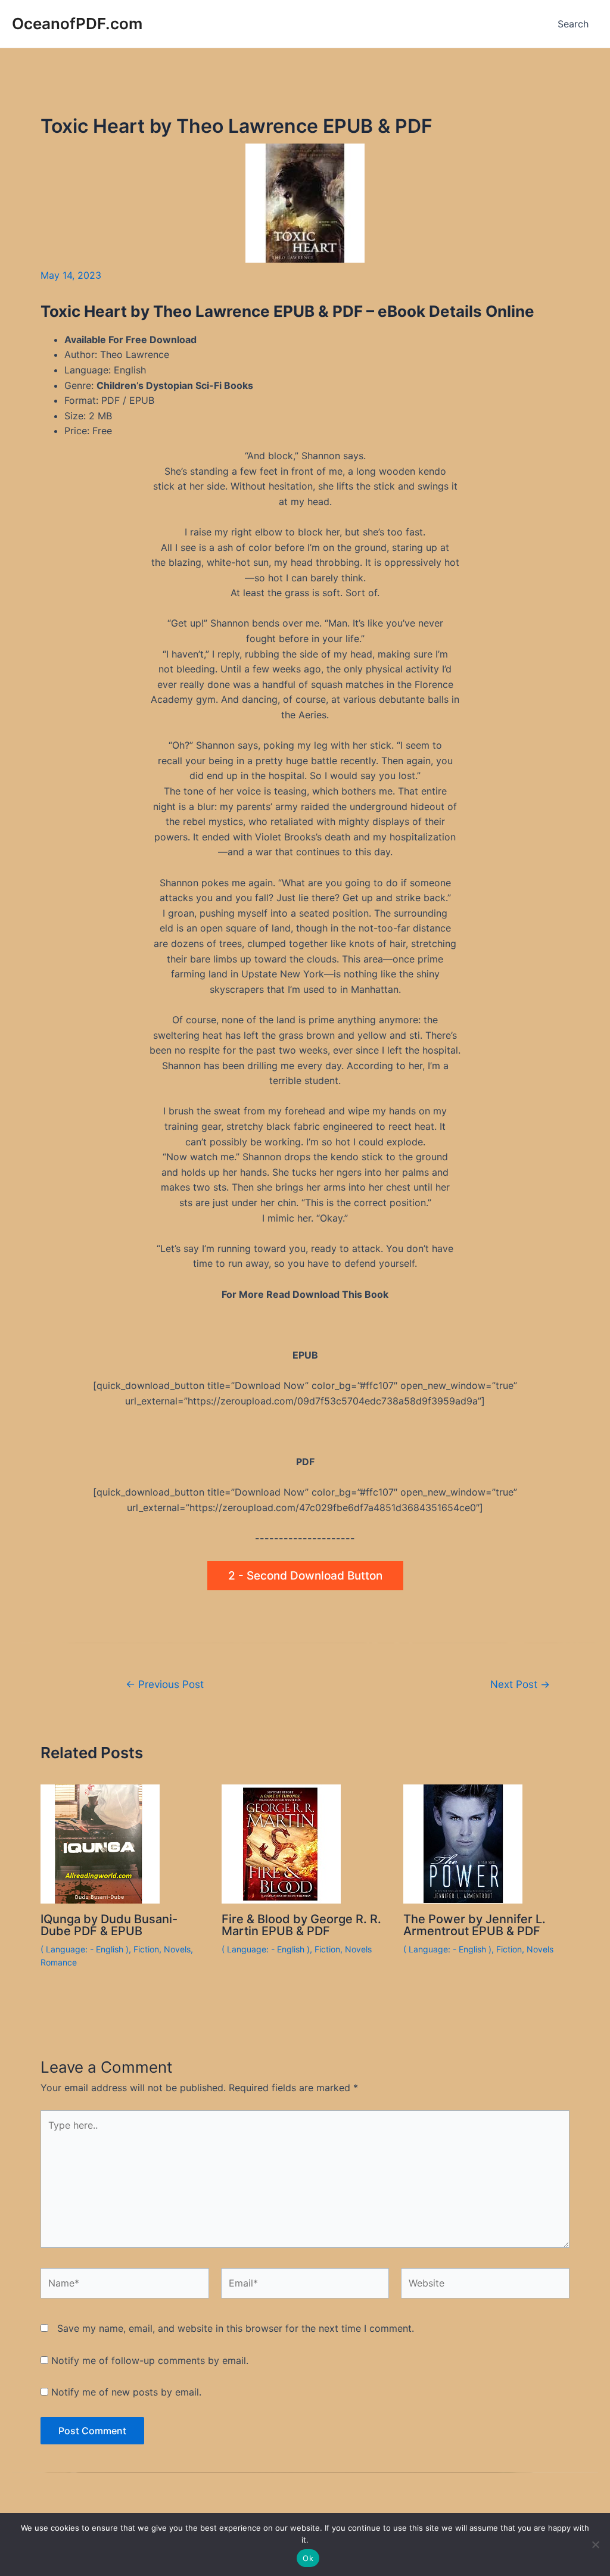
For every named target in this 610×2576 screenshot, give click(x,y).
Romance (59, 1962)
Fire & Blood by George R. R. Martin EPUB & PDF (301, 1925)
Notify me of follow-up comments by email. (150, 2360)
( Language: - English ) (85, 1949)
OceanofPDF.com (77, 24)
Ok (308, 2558)
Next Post (520, 1684)
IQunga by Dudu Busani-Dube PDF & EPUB (109, 1925)
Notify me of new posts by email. (126, 2392)
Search (573, 24)
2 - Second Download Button (305, 1576)
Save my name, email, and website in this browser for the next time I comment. (236, 2328)
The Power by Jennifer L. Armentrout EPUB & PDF (474, 1925)
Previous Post (165, 1684)
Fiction (146, 1949)
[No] (595, 2544)
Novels (177, 1949)
